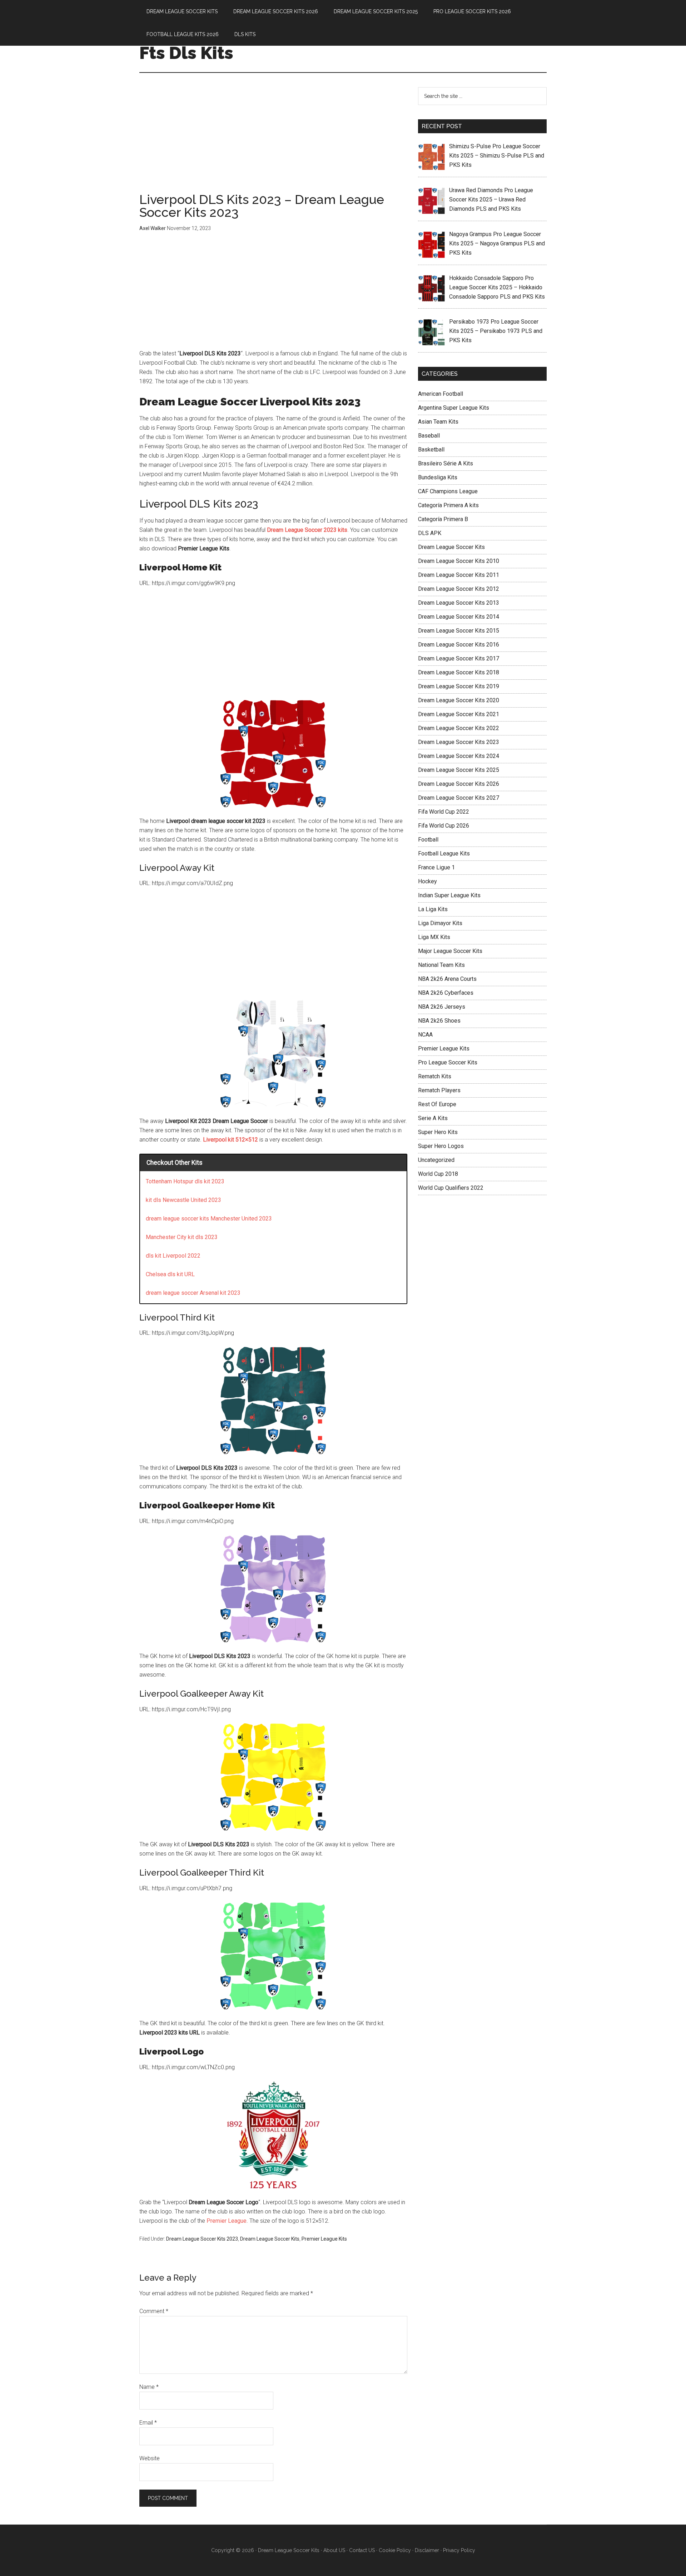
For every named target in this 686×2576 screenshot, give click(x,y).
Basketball (431, 450)
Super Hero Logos (441, 1146)
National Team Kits (441, 965)
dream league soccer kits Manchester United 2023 (209, 1219)
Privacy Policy (459, 2550)
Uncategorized (436, 1160)
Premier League (227, 2221)
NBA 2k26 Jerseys (442, 1007)
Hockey (427, 881)
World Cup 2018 (438, 1174)
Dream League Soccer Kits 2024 (459, 756)
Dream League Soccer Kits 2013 (459, 603)
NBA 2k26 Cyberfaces (446, 993)
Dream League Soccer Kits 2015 (459, 631)
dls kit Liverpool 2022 (173, 1256)
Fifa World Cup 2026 (444, 826)
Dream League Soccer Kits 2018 (459, 672)
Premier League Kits (324, 2239)
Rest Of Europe (437, 1104)
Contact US (362, 2550)
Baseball (429, 436)
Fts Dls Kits (186, 53)
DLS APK (430, 533)
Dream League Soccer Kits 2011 (459, 575)
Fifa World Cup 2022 (444, 812)
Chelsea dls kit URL (170, 1274)
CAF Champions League (448, 491)
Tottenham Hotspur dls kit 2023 (185, 1181)
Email (148, 2423)
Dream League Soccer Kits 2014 (459, 617)
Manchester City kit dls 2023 (182, 1237)
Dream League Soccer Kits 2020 (459, 700)
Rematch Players (439, 1090)
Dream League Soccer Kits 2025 (459, 770)
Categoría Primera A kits (448, 505)
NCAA (425, 1035)
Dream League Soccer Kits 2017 (459, 658)
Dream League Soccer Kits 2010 (459, 561)
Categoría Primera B (443, 519)
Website (150, 2458)
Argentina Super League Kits (454, 408)
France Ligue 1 (436, 867)
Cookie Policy (395, 2550)
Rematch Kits (435, 1076)
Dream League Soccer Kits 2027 (459, 798)
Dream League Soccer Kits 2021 (459, 714)
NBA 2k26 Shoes (439, 1021)
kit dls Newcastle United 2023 (183, 1200)
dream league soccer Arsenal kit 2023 (193, 1293)
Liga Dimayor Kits (440, 923)
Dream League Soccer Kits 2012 (459, 589)
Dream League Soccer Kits (270, 2239)
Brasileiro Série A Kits (446, 463)
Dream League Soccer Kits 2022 (459, 728)
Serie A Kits (433, 1118)
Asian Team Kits (438, 422)
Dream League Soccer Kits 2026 (459, 784)
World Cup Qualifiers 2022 (451, 1188)
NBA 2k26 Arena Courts (447, 979)
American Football (441, 394)
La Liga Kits (433, 909)
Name (149, 2387)
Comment (154, 2311)
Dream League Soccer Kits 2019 (459, 686)
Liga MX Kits (434, 937)
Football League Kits (444, 853)
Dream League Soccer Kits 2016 (459, 645)
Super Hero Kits (438, 1132)
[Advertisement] (273, 140)
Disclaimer (427, 2550)
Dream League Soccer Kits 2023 (202, 2239)
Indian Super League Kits (449, 895)
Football (428, 840)
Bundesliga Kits (438, 477)
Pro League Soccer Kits (448, 1062)
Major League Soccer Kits (450, 951)
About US (334, 2550)
